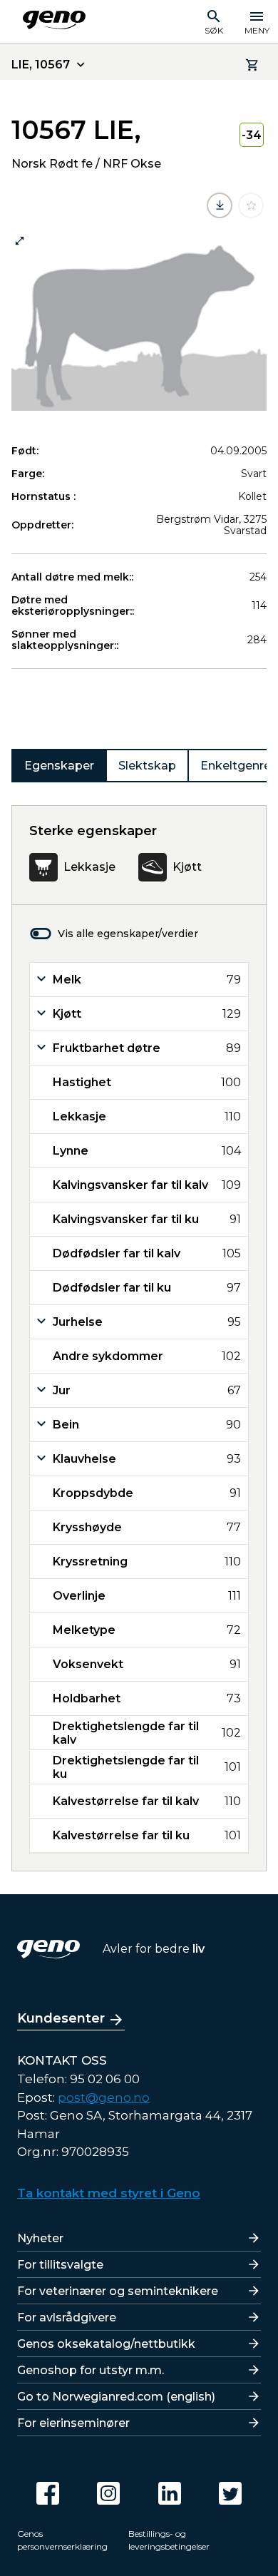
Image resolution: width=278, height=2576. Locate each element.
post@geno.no (104, 2097)
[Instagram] (108, 2493)
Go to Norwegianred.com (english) (116, 2397)
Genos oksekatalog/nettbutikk (106, 2344)
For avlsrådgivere (67, 2317)
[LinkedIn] (170, 2493)
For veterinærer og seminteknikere (118, 2291)
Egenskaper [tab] (59, 766)
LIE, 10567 (41, 65)
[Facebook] (48, 2493)
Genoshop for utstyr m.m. (91, 2370)
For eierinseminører (73, 2423)
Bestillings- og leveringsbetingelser (169, 2540)
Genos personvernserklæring (62, 2540)
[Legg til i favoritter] (251, 205)
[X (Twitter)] (230, 2493)
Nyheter (40, 2238)
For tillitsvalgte (60, 2265)
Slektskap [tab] (147, 766)
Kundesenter (61, 2018)
